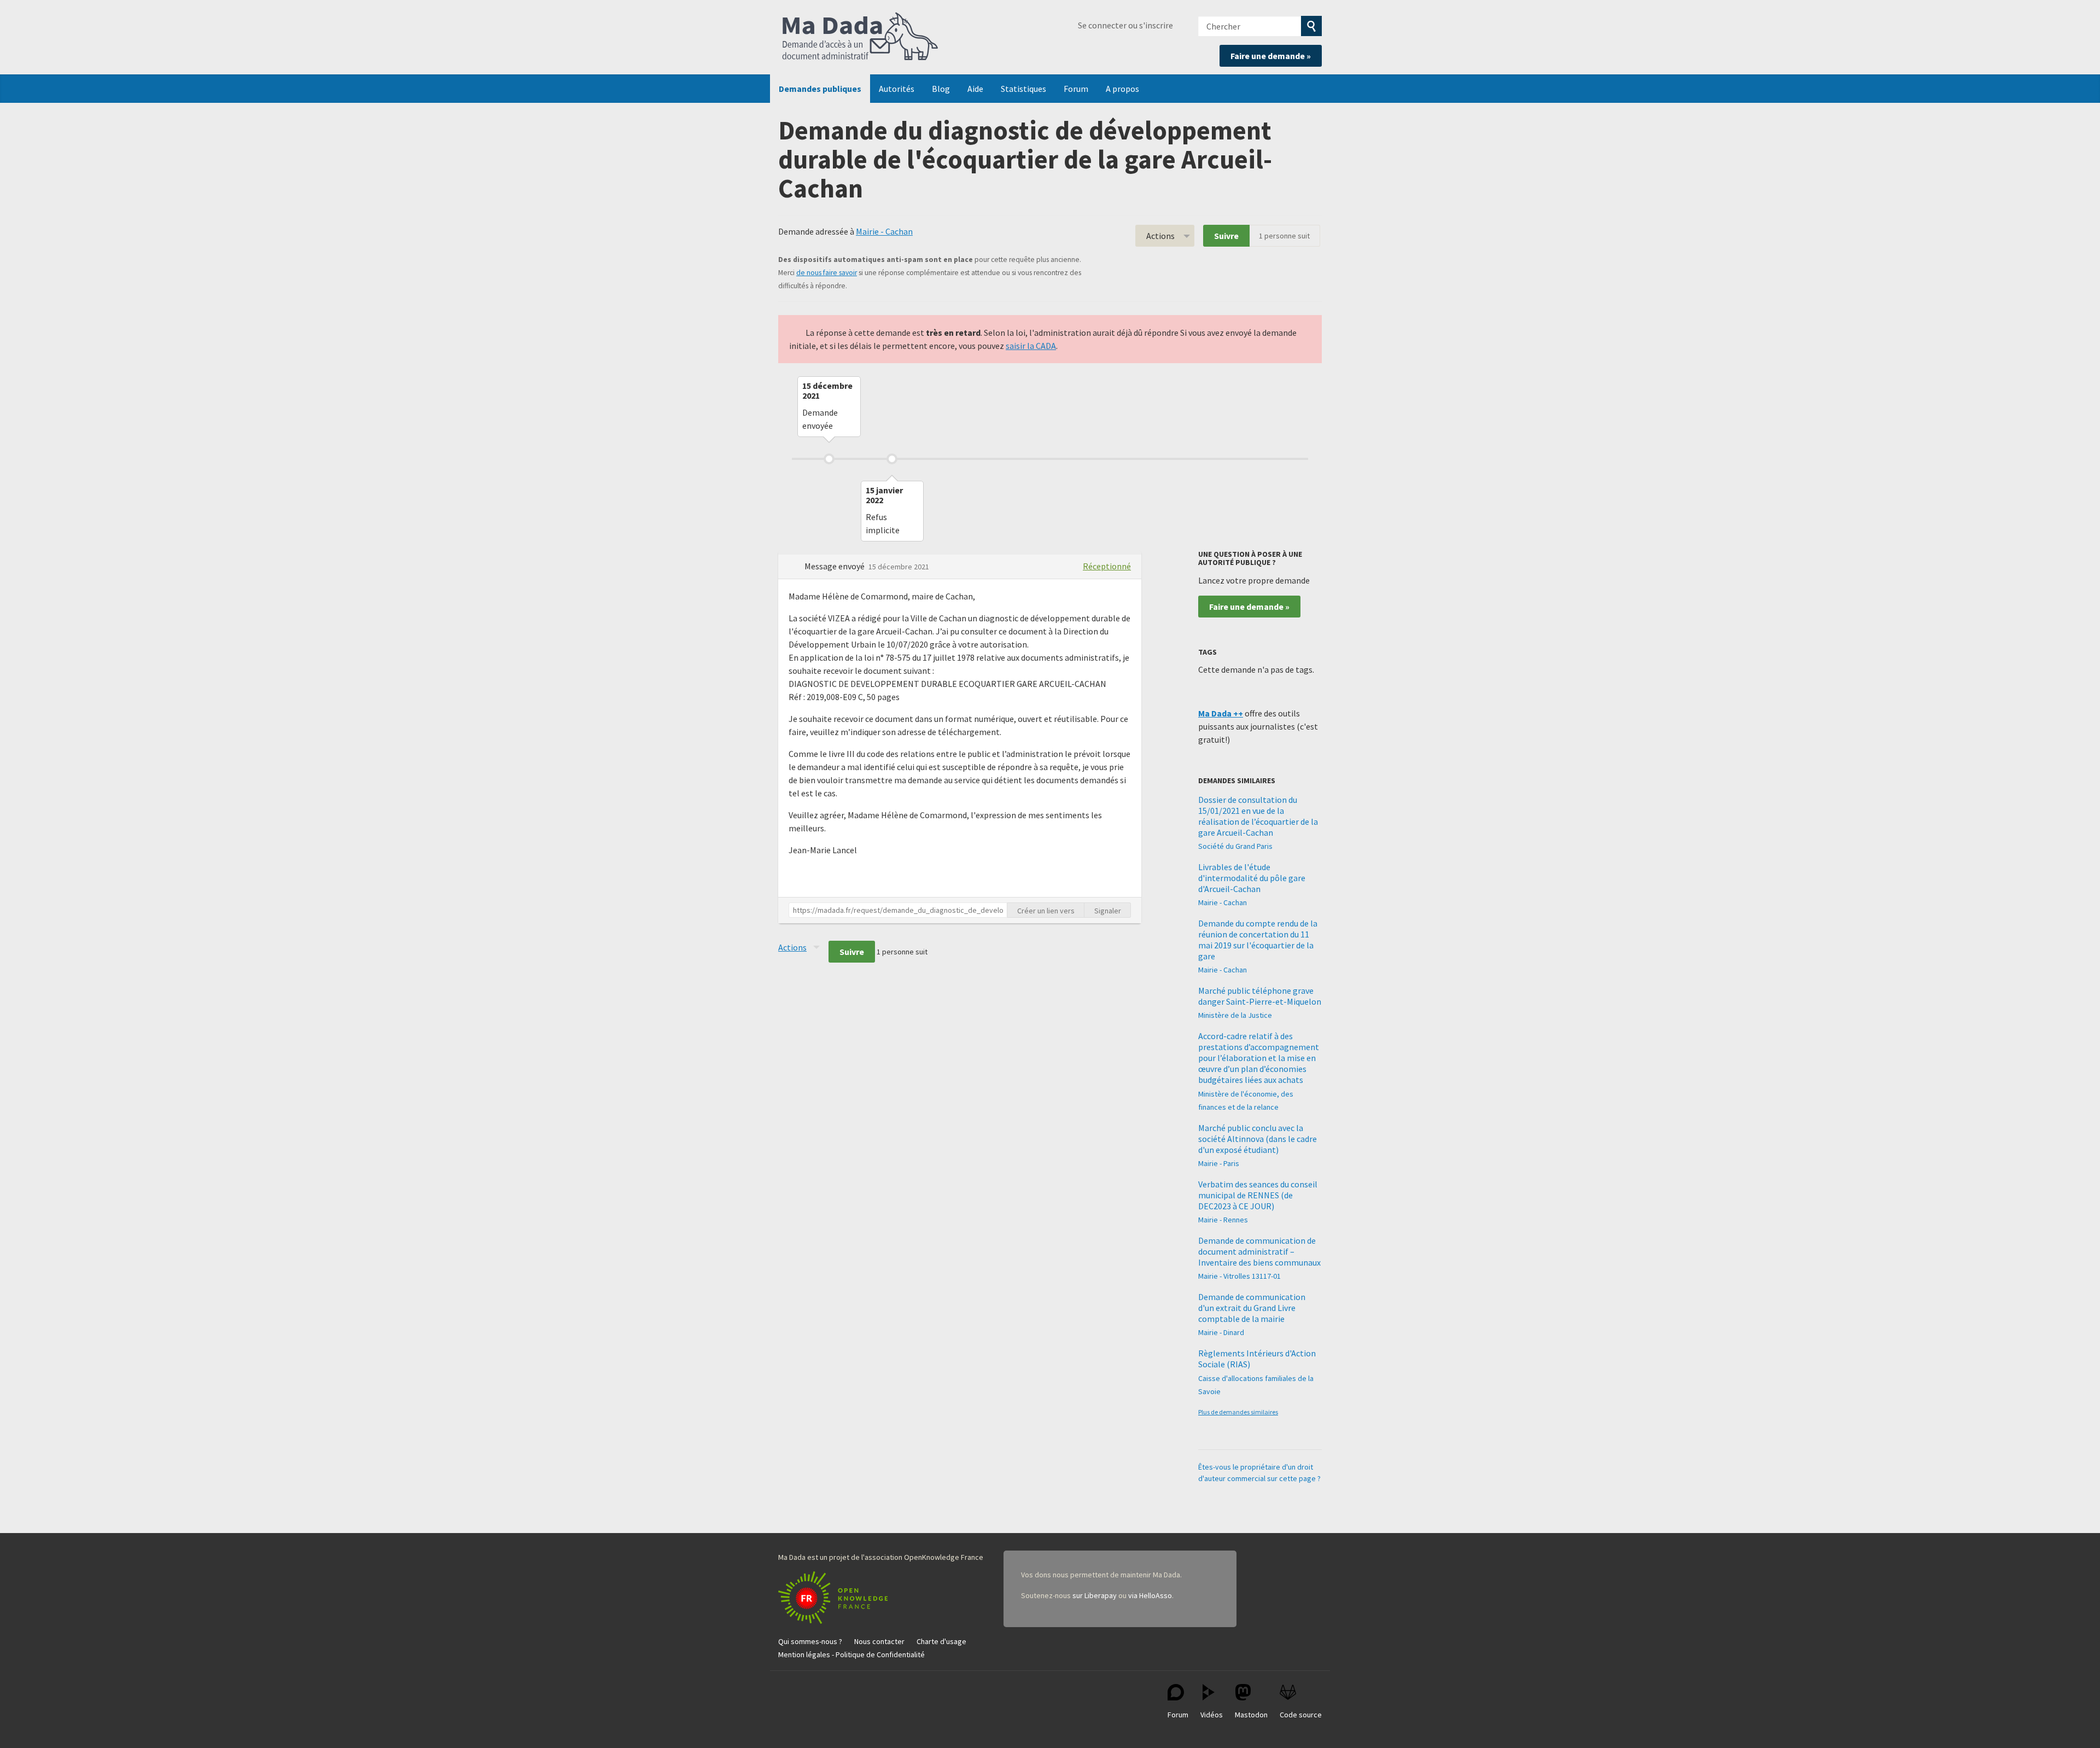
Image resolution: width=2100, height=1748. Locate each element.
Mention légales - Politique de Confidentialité (851, 1654)
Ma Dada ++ (1221, 713)
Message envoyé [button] (835, 566)
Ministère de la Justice (1235, 1015)
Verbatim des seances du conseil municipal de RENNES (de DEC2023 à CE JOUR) (1258, 1195)
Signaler (1108, 911)
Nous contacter (879, 1641)
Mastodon (1251, 1715)
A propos (1122, 89)
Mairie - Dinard (1221, 1332)
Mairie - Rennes (1223, 1220)
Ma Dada (860, 37)
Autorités (897, 89)
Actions (1160, 236)
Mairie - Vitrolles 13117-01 (1239, 1276)
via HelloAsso (1150, 1595)
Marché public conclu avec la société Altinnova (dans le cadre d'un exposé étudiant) (1258, 1139)
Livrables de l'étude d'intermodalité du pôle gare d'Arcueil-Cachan (1252, 878)
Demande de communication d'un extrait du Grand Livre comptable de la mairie (1252, 1308)
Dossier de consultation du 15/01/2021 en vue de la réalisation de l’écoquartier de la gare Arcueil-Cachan (1258, 816)
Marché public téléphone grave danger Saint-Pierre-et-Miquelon (1260, 996)
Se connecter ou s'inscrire (1125, 25)
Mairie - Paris (1219, 1163)
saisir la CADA (1031, 346)
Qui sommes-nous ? (810, 1641)
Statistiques (1023, 89)
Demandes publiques (820, 89)
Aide (975, 89)
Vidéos (1212, 1715)
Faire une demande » (1271, 56)
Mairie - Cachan (884, 231)
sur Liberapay (1095, 1595)
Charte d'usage (941, 1641)
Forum (1076, 89)
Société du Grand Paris (1235, 846)
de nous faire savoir (827, 273)
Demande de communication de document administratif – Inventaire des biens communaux (1259, 1251)
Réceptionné (1107, 566)
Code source (1301, 1715)
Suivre (1226, 236)
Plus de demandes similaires (1238, 1412)
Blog (941, 89)
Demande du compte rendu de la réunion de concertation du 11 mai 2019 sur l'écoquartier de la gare (1258, 940)
